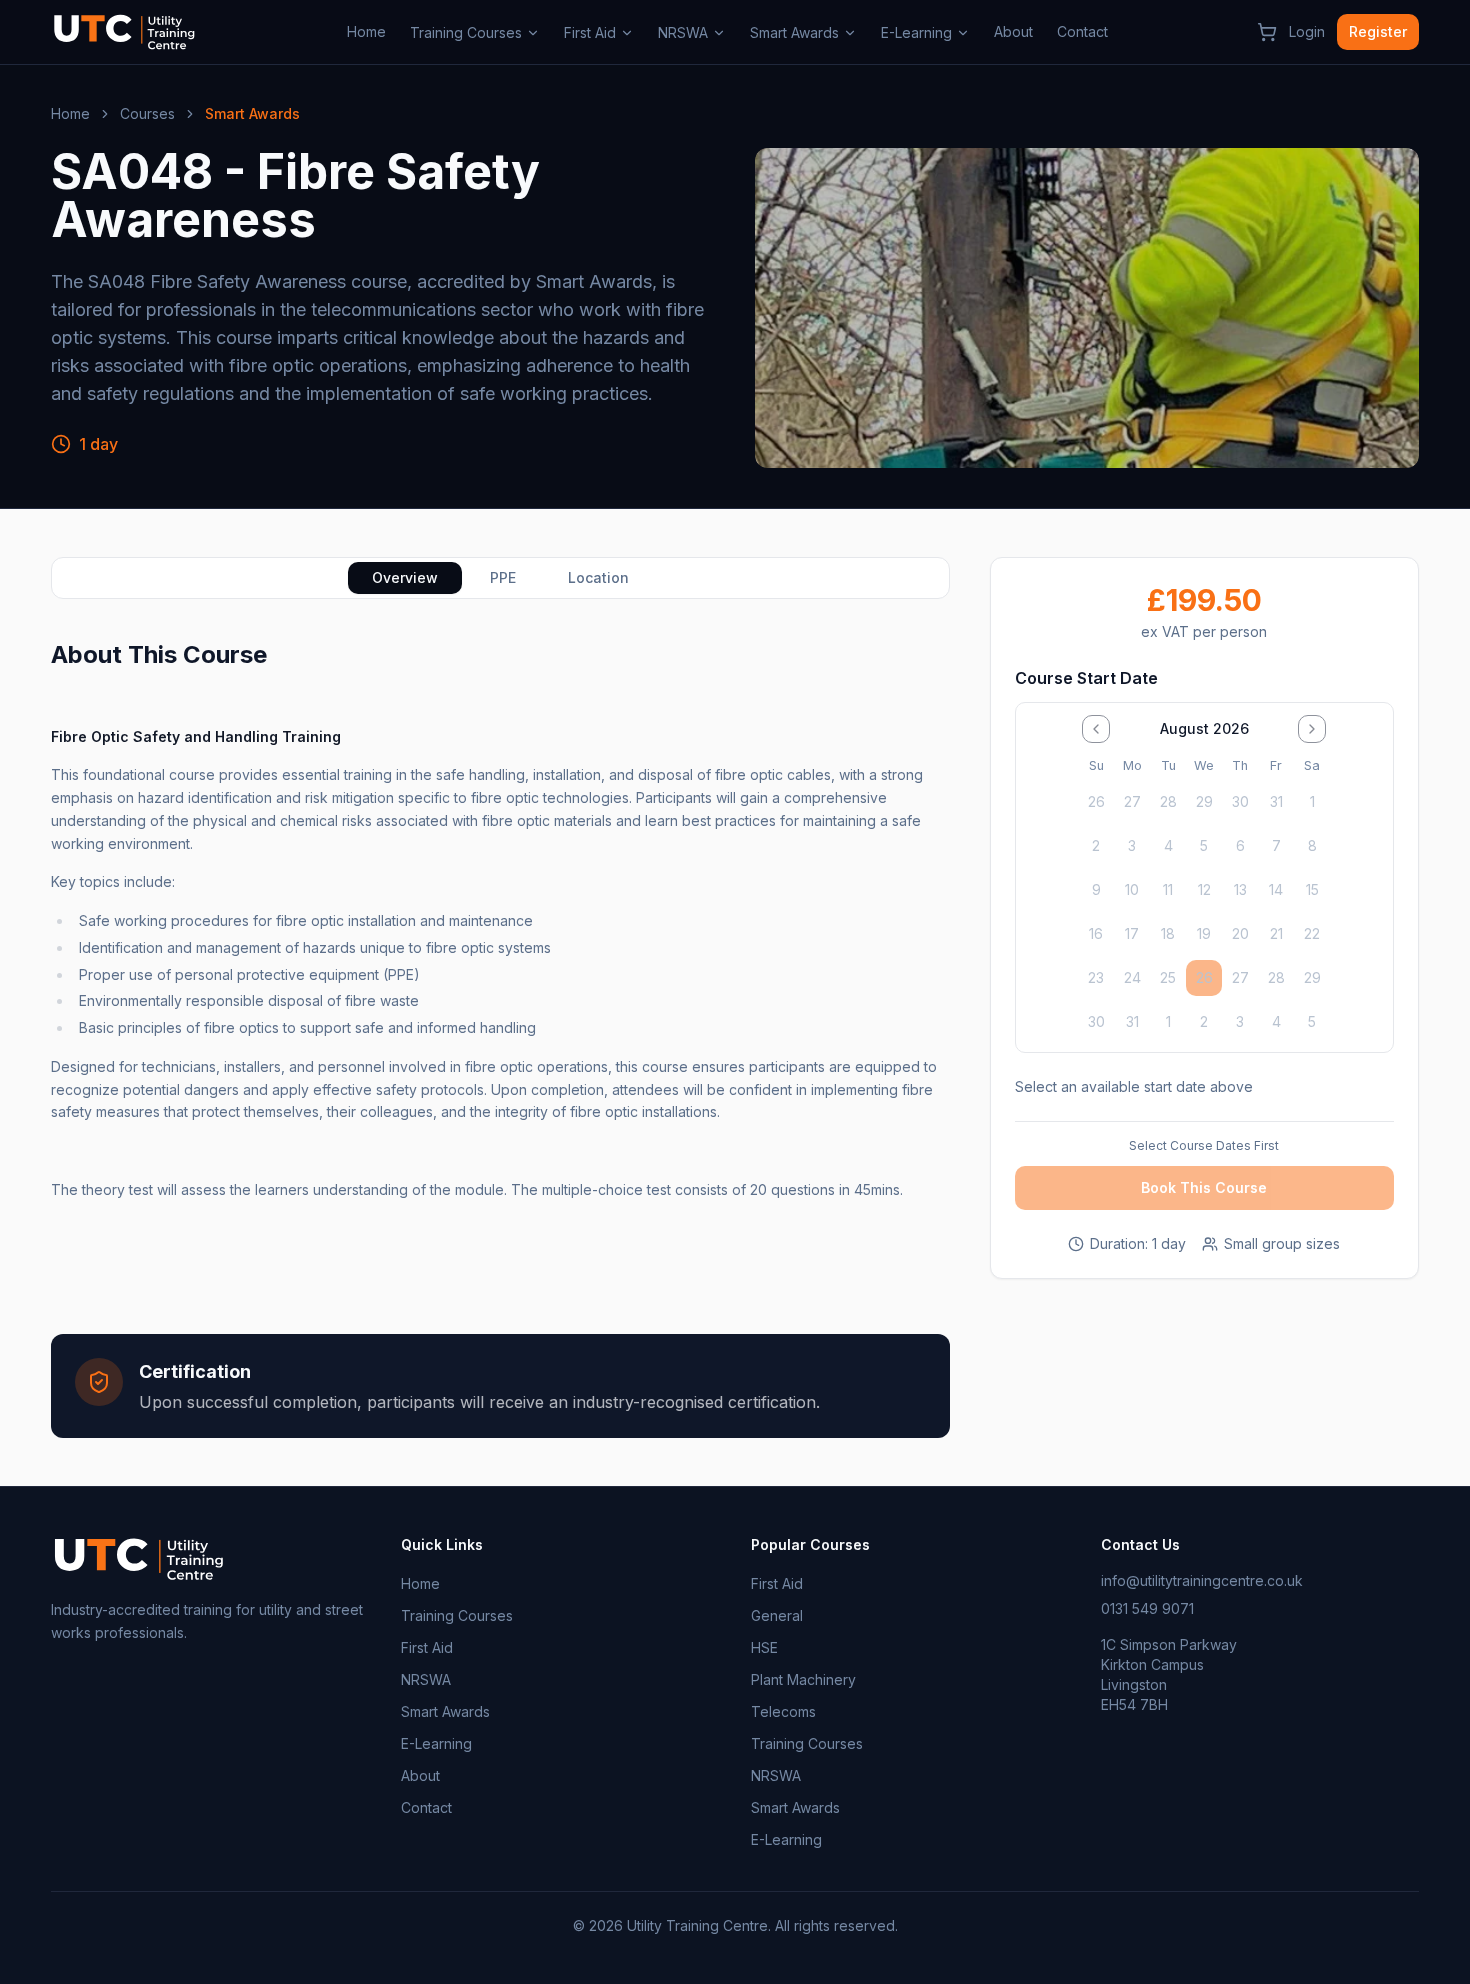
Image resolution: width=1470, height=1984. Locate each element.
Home (366, 31)
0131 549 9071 (1147, 1608)
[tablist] (500, 578)
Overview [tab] (405, 577)
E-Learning (916, 32)
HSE (764, 1647)
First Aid (590, 32)
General (777, 1615)
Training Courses (466, 32)
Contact (1082, 31)
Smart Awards (794, 32)
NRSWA (683, 32)
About (1013, 31)
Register (1378, 31)
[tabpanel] (500, 1038)
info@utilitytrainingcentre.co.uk (1202, 1580)
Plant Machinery (803, 1679)
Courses (147, 113)
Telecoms (783, 1711)
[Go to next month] (1312, 729)
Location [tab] (598, 577)
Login (1307, 31)
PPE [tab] (503, 577)
